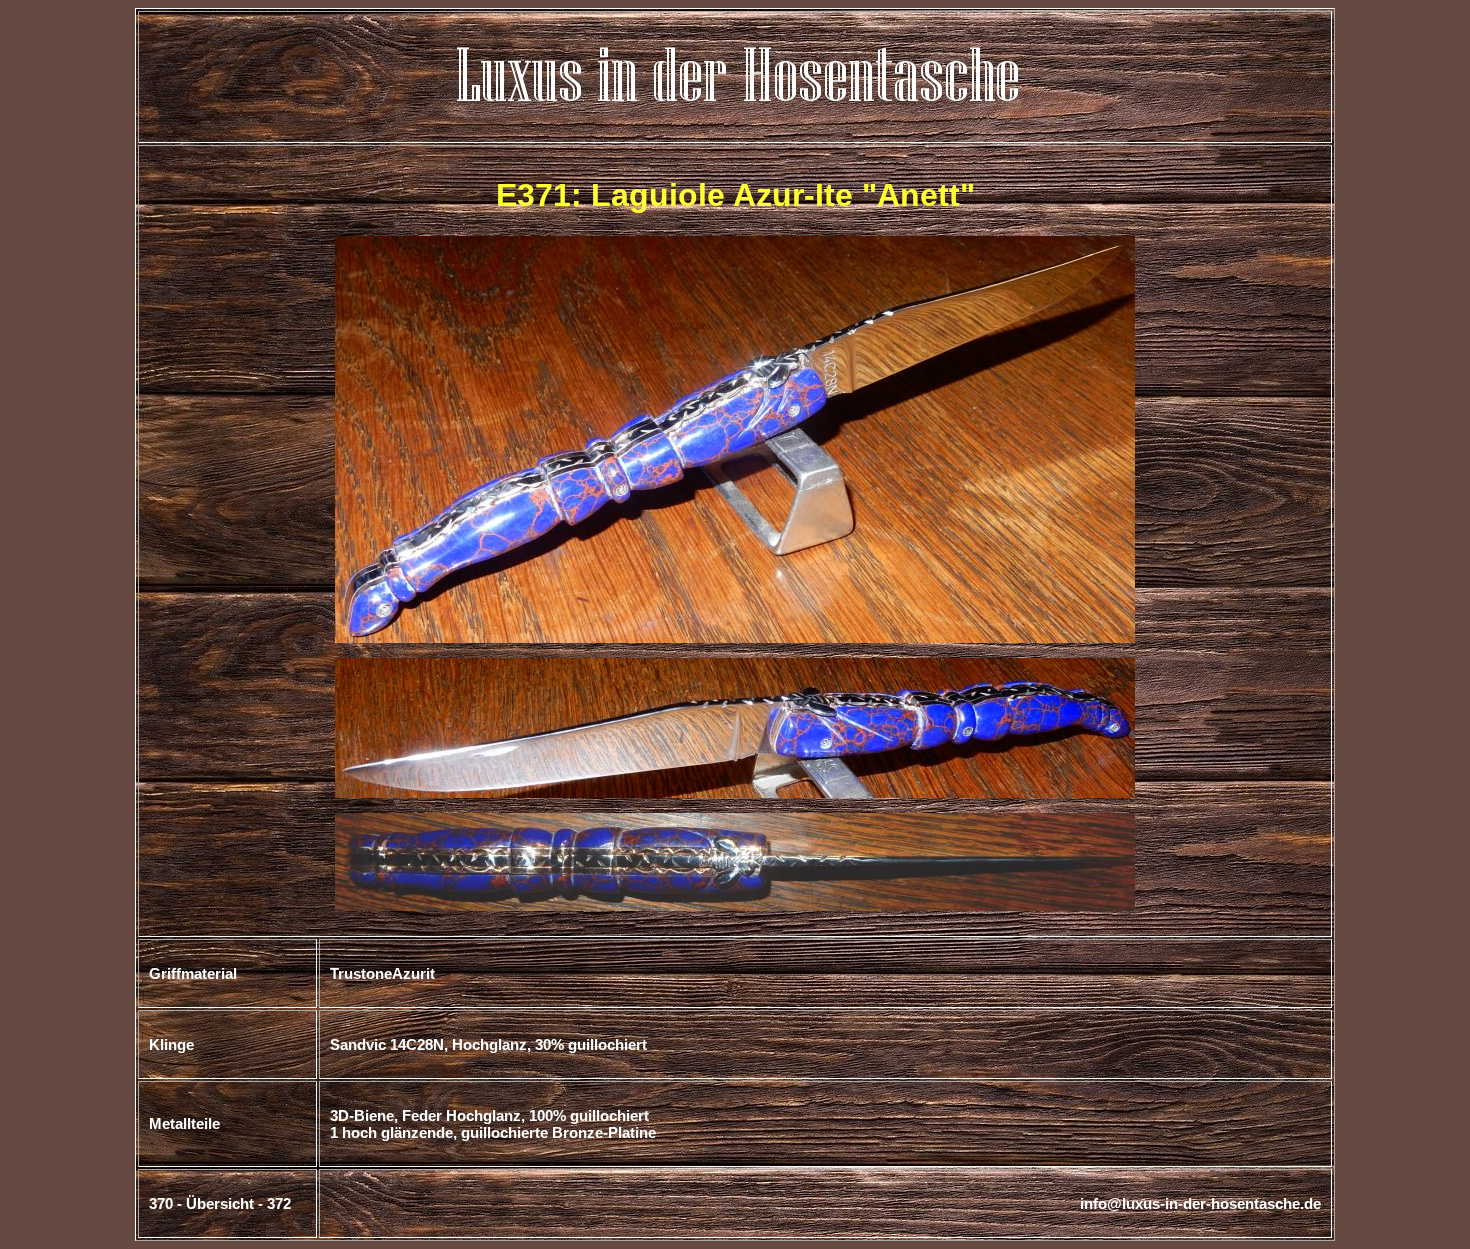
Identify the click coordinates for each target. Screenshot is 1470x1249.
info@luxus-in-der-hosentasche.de (1200, 1203)
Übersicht (220, 1203)
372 (279, 1203)
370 (161, 1203)
